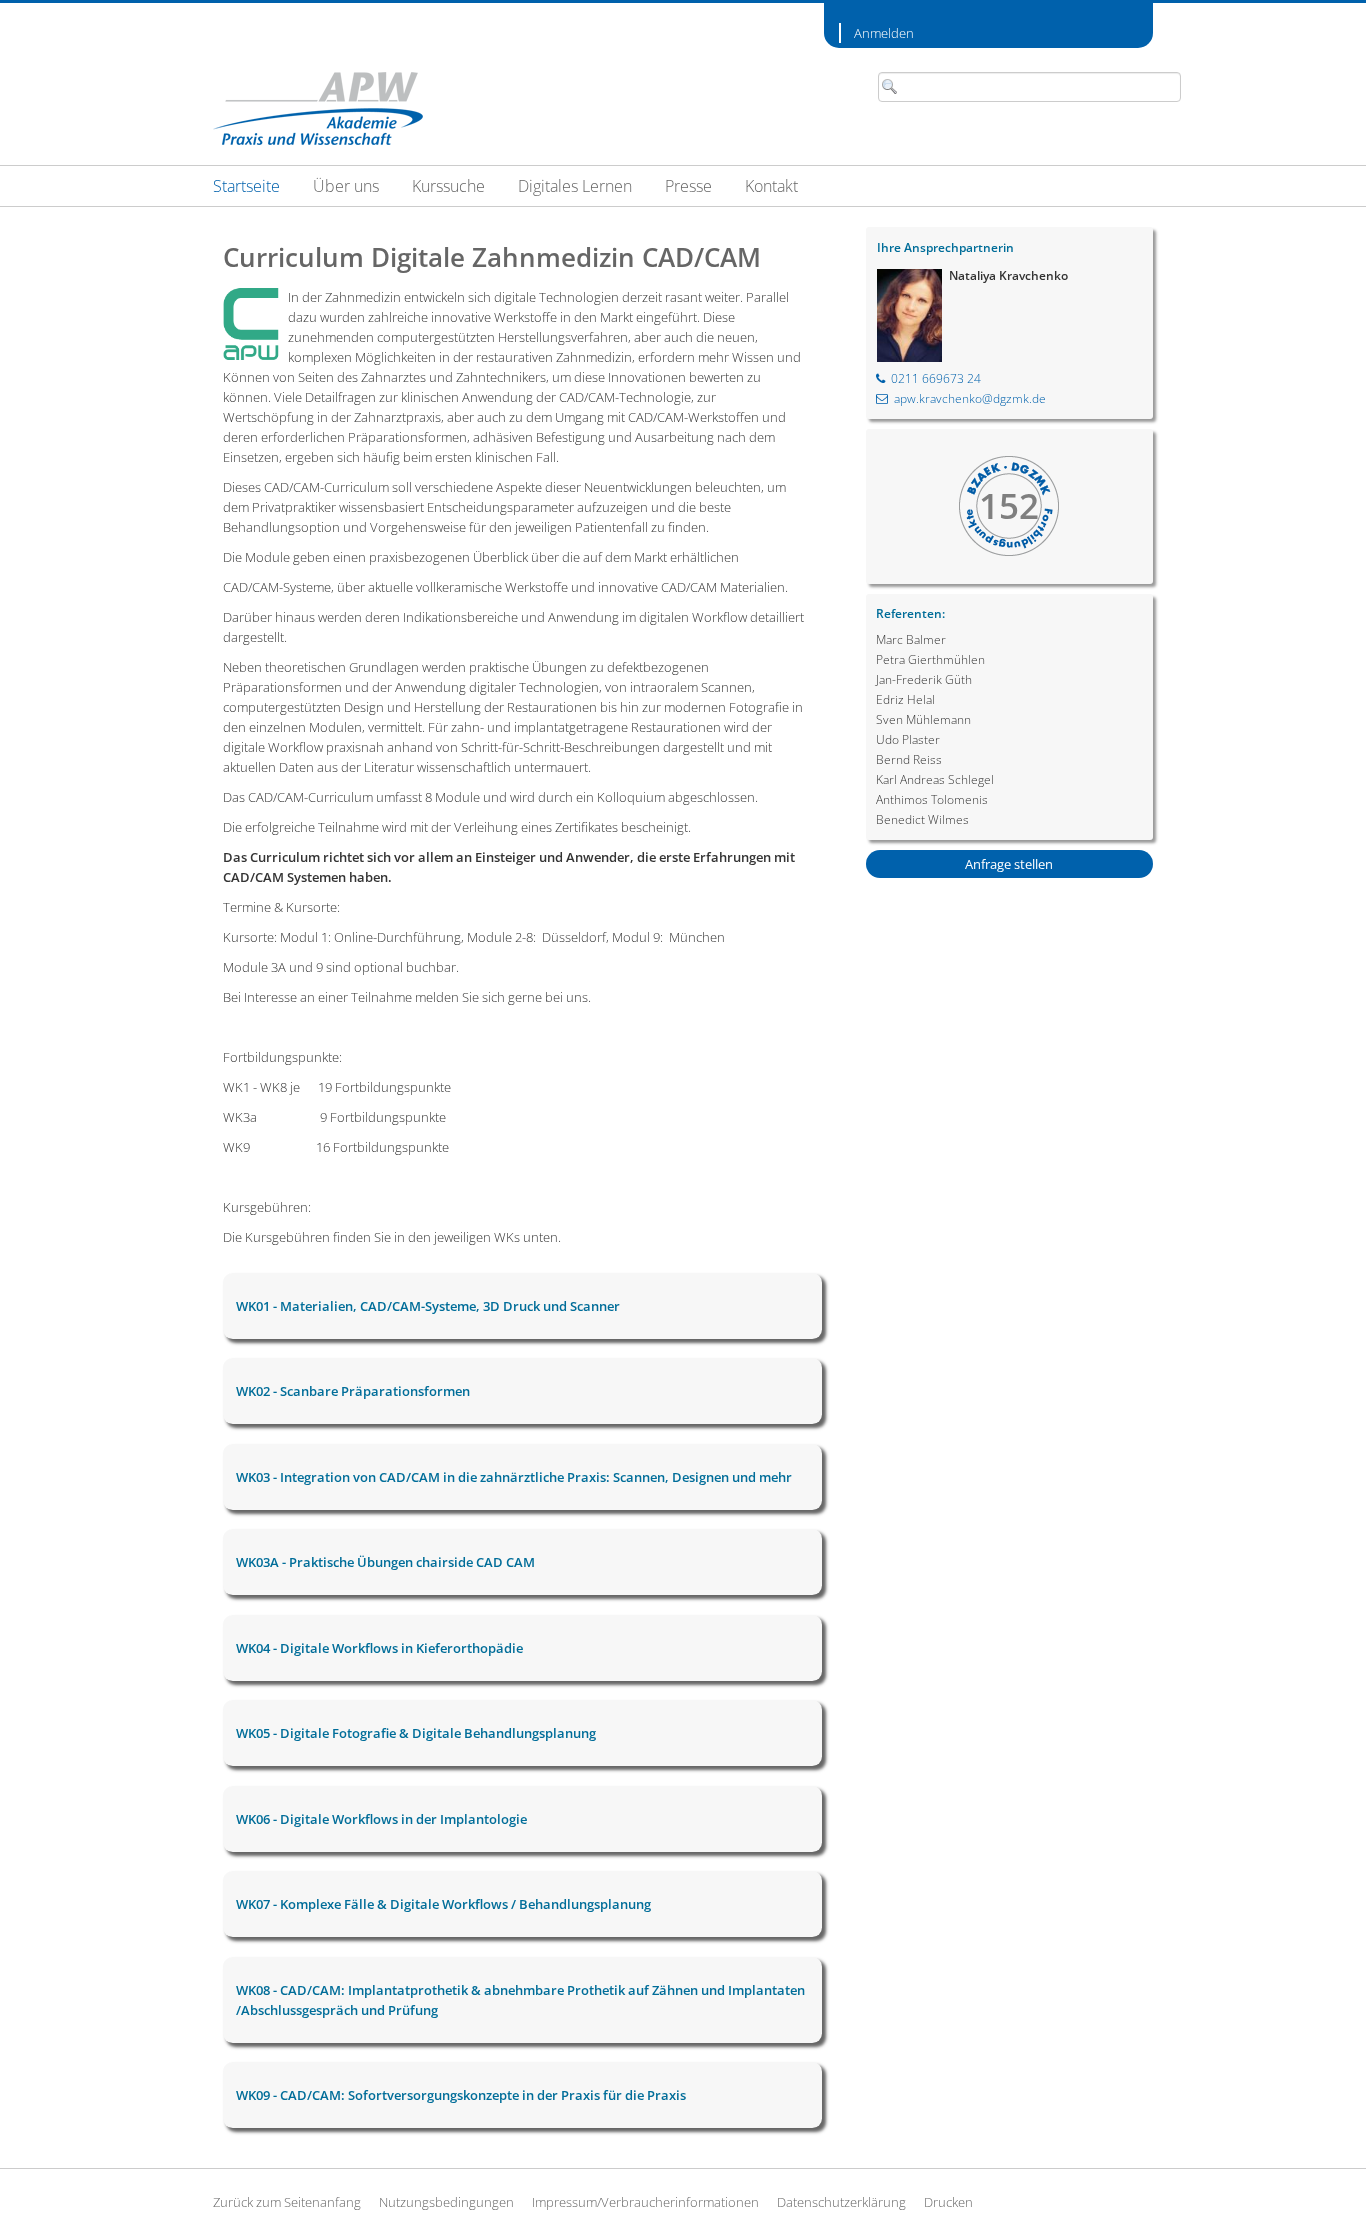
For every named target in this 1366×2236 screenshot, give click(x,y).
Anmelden (884, 33)
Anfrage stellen (1009, 864)
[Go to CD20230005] (318, 108)
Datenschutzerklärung (841, 2202)
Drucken (948, 2202)
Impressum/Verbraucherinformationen (645, 2202)
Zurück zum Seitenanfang (287, 2202)
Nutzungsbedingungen (446, 2202)
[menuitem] (246, 186)
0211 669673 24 (936, 378)
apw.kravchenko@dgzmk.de (970, 398)
